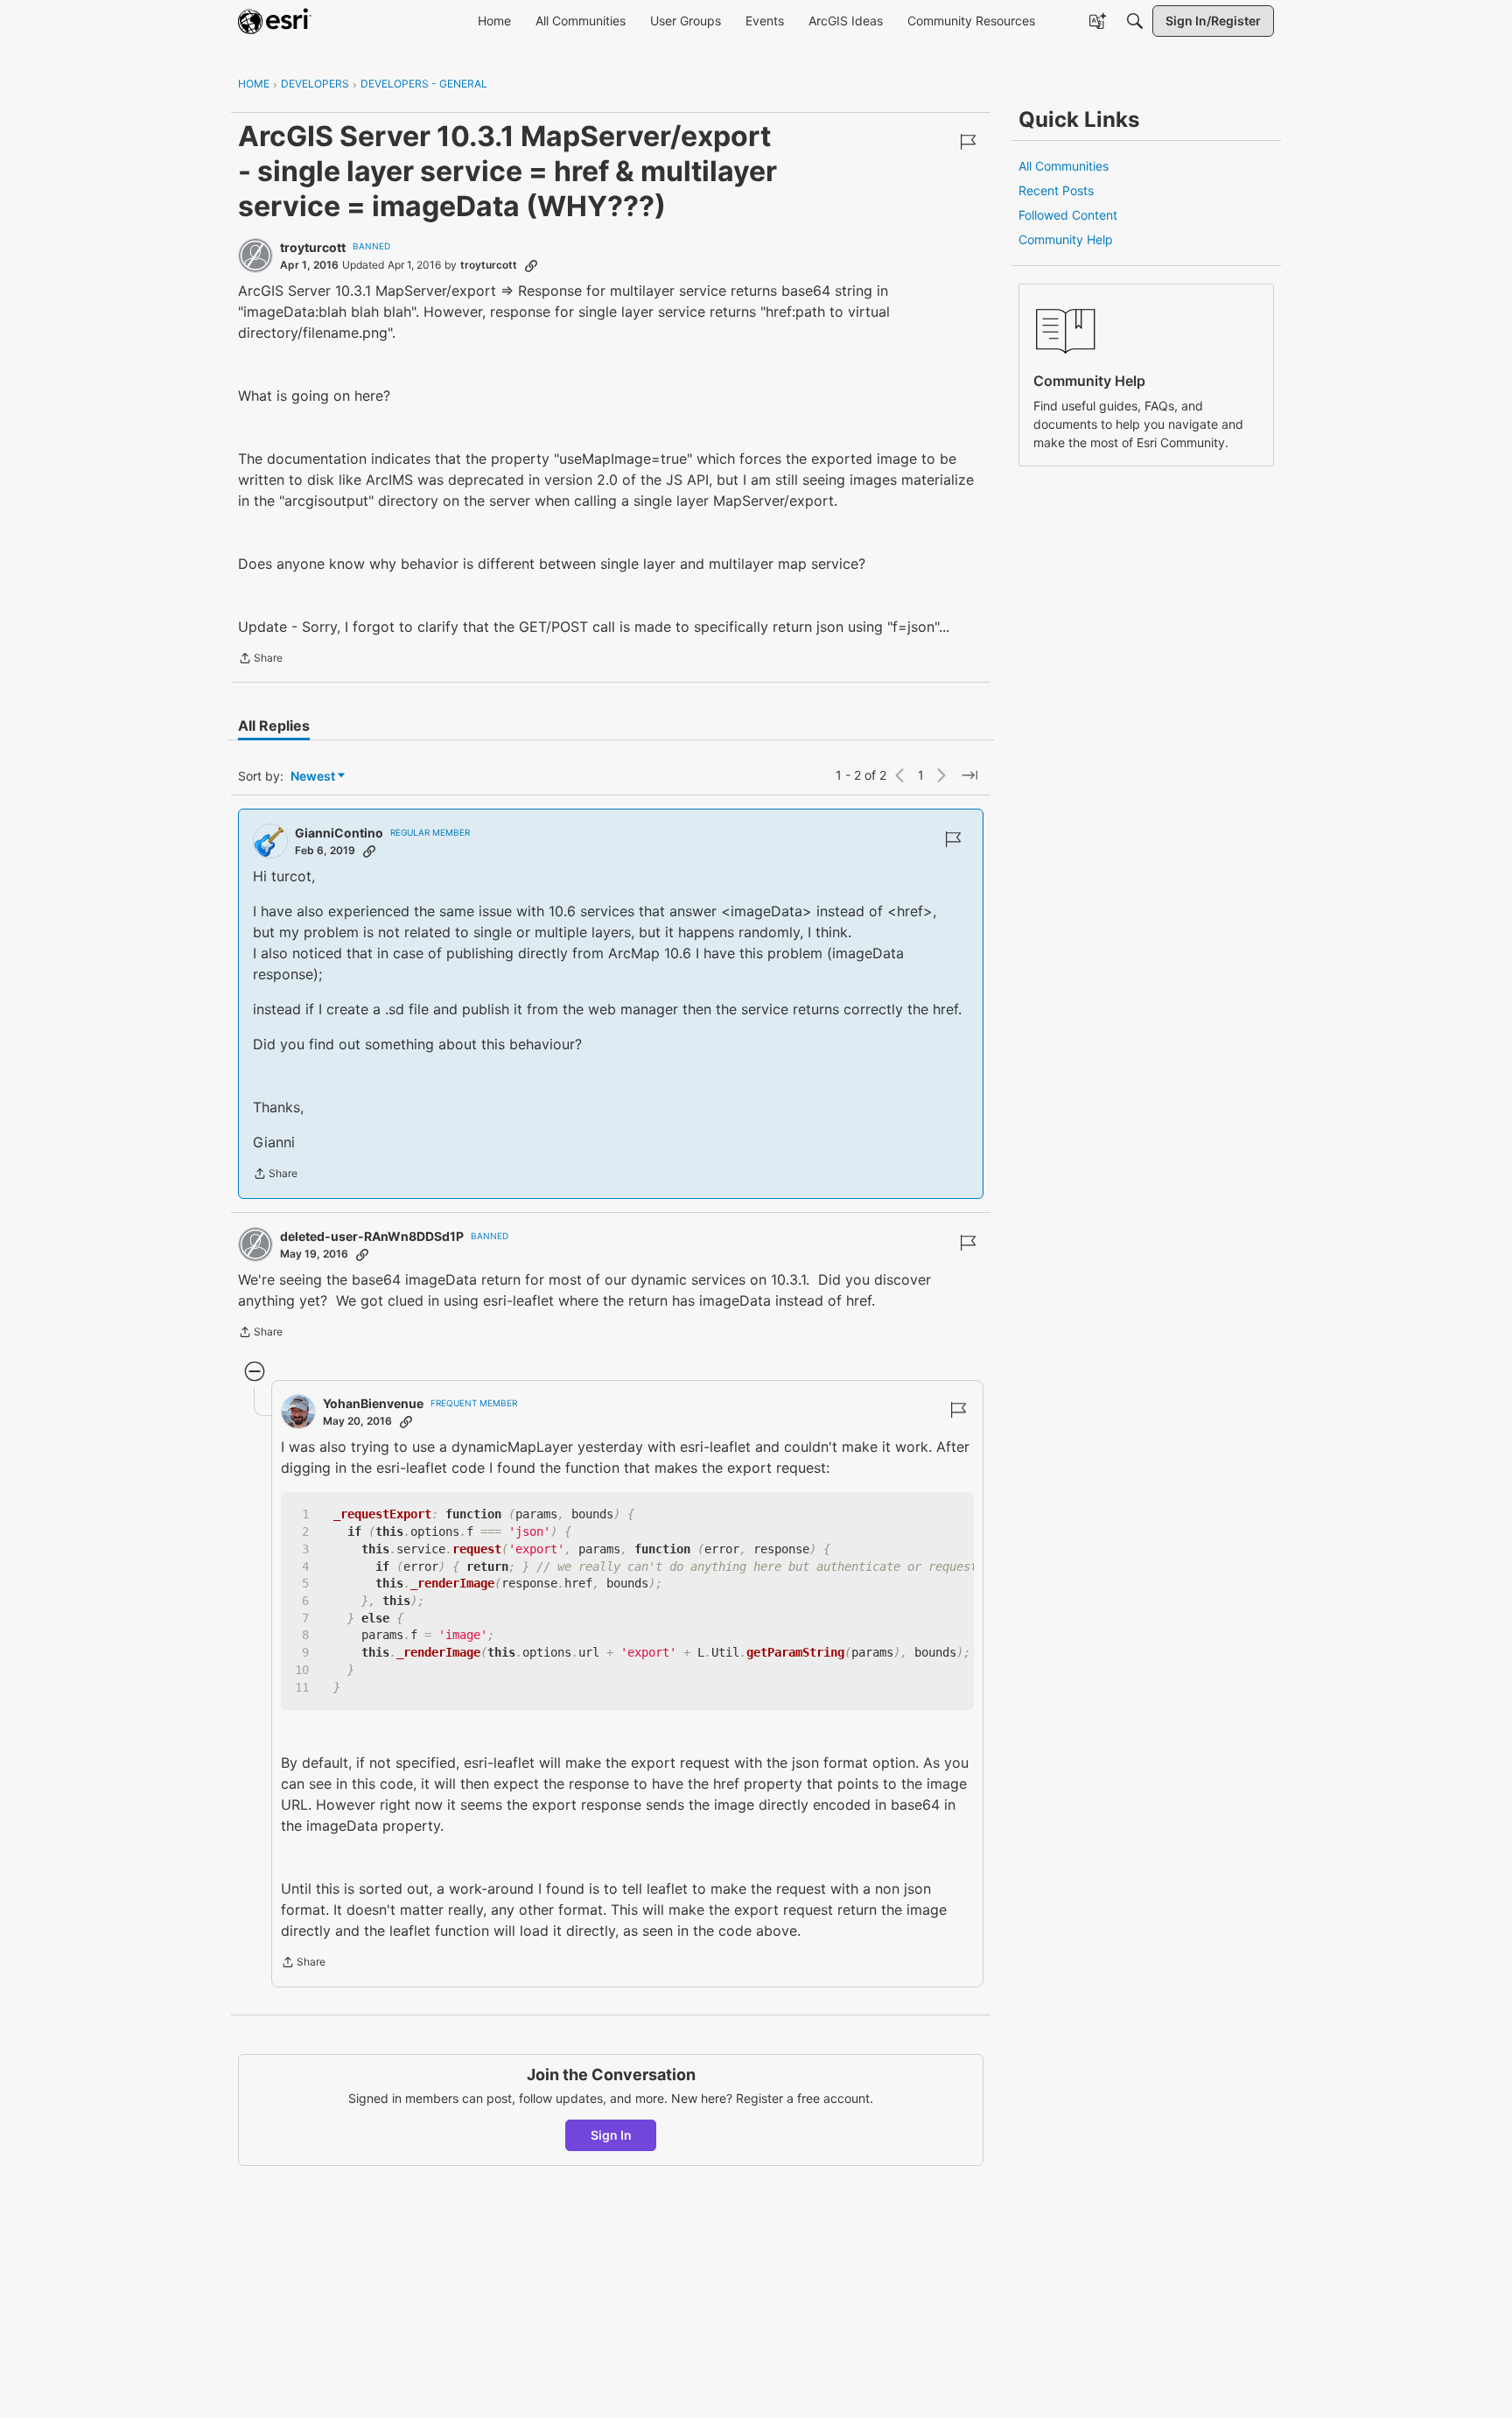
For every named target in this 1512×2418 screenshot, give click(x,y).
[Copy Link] (531, 265)
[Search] (1135, 21)
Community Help (1066, 239)
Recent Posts (1056, 190)
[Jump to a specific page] (969, 775)
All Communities (1064, 166)
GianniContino (339, 833)
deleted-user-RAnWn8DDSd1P (372, 1236)
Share (260, 660)
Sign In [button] (611, 2135)
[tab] (274, 725)
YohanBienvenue (373, 1403)
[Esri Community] (275, 21)
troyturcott (313, 247)
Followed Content (1068, 215)
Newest (313, 777)
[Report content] (968, 142)
